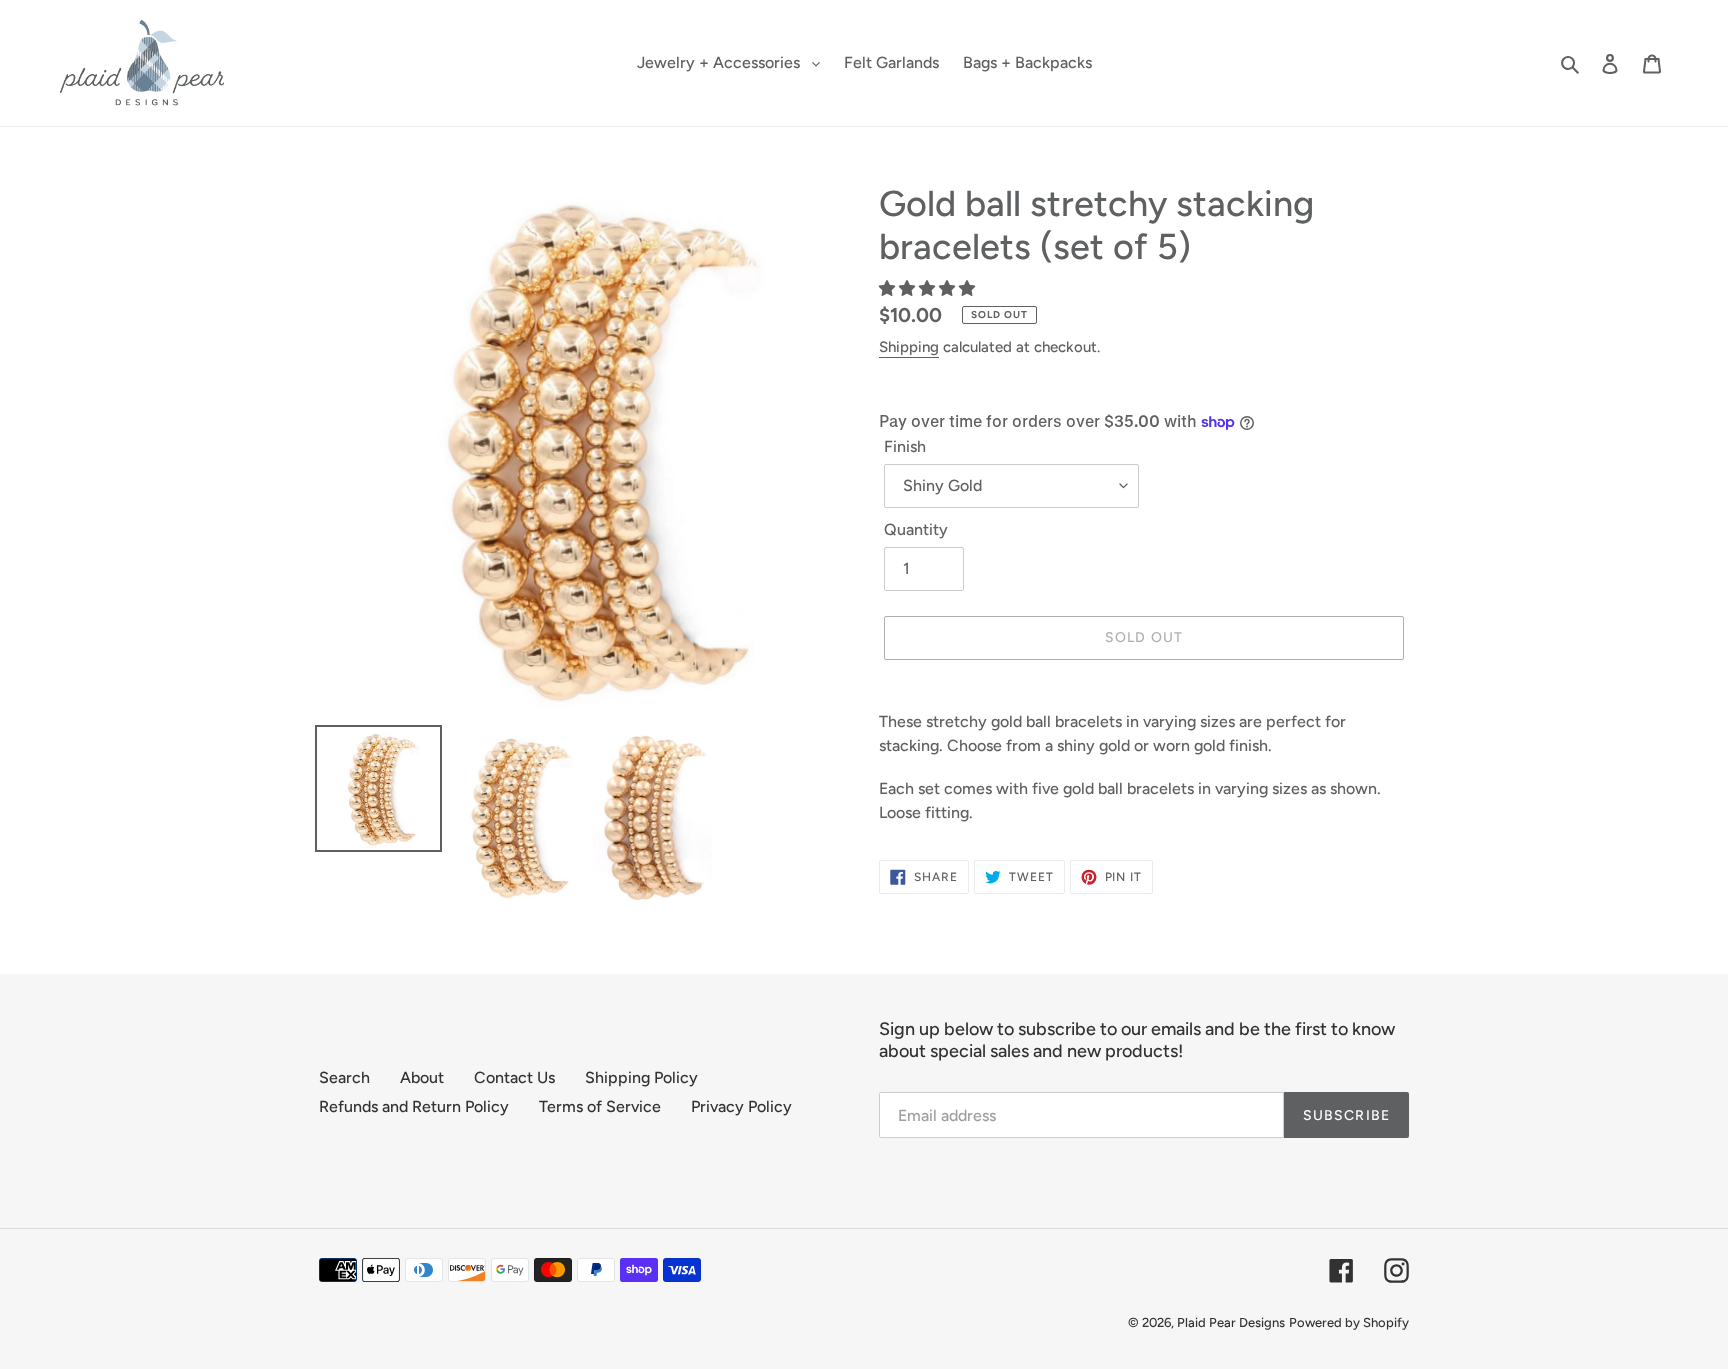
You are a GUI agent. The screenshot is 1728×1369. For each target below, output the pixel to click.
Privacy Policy (741, 1106)
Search (344, 1077)
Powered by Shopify (1349, 1322)
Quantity (916, 529)
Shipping (909, 347)
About (422, 1077)
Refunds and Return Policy (414, 1106)
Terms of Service (600, 1106)
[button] (929, 288)
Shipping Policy (641, 1077)
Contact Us (514, 1077)
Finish (905, 446)
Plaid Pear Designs (1231, 1322)
